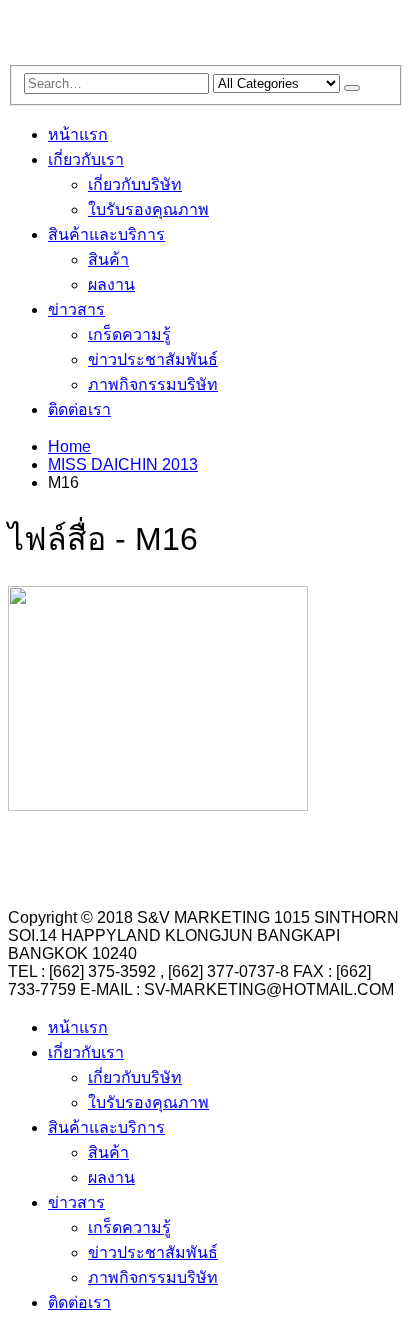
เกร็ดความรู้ (129, 334)
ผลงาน (111, 284)
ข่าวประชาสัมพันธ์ (153, 359)
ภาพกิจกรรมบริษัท (153, 384)
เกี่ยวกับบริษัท (135, 184)
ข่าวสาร (76, 309)
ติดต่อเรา (79, 409)
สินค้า (108, 259)
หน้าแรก (78, 134)
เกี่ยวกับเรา (86, 159)
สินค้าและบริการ (106, 234)
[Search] (352, 88)
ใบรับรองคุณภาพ (148, 209)
